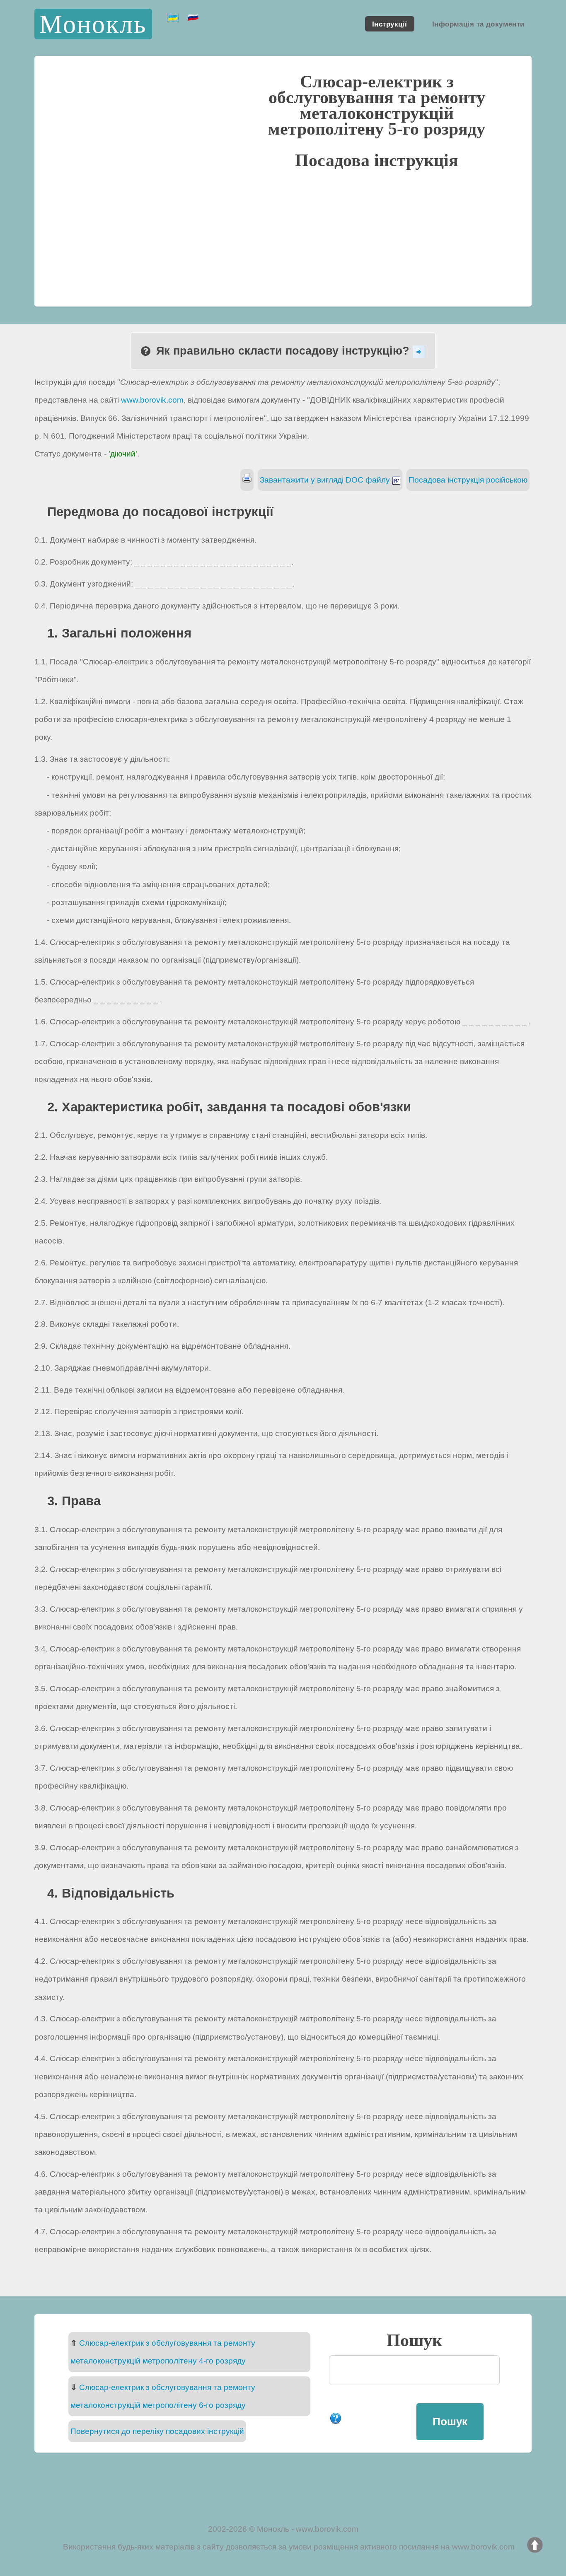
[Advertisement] (283, 237)
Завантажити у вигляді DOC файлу (326, 480)
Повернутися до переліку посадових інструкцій (157, 2431)
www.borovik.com (152, 400)
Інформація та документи (478, 24)
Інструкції (389, 24)
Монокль (93, 24)
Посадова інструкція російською (468, 480)
